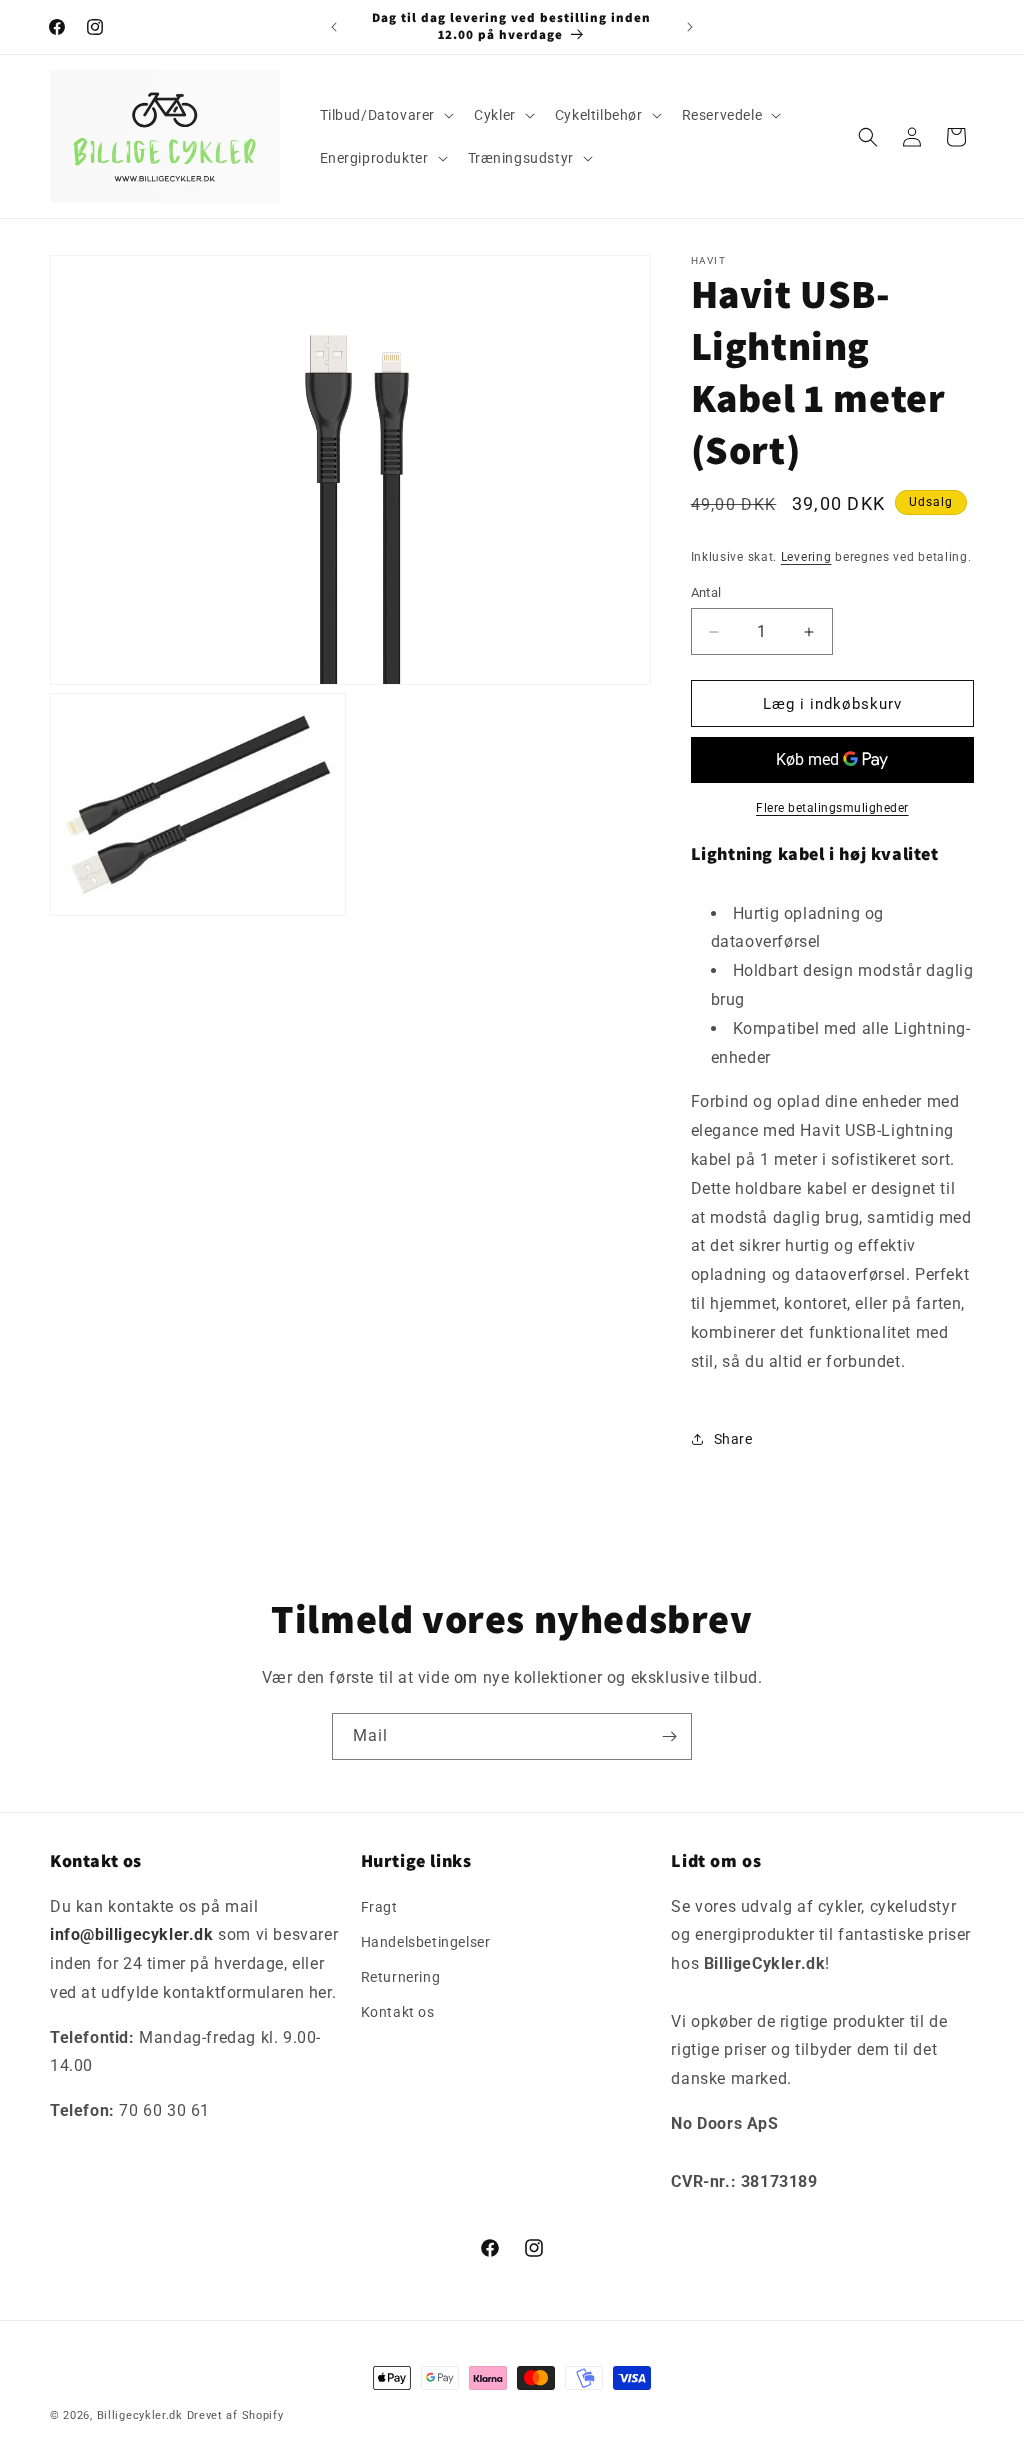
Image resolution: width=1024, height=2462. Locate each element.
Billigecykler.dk (140, 2415)
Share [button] (733, 1439)
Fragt (379, 1907)
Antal (706, 592)
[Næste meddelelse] (690, 27)
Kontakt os (398, 2012)
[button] (385, 115)
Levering (806, 557)
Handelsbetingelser (426, 1942)
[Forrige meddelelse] (334, 27)
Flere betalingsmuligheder (832, 808)
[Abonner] (669, 1736)
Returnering (401, 1977)
